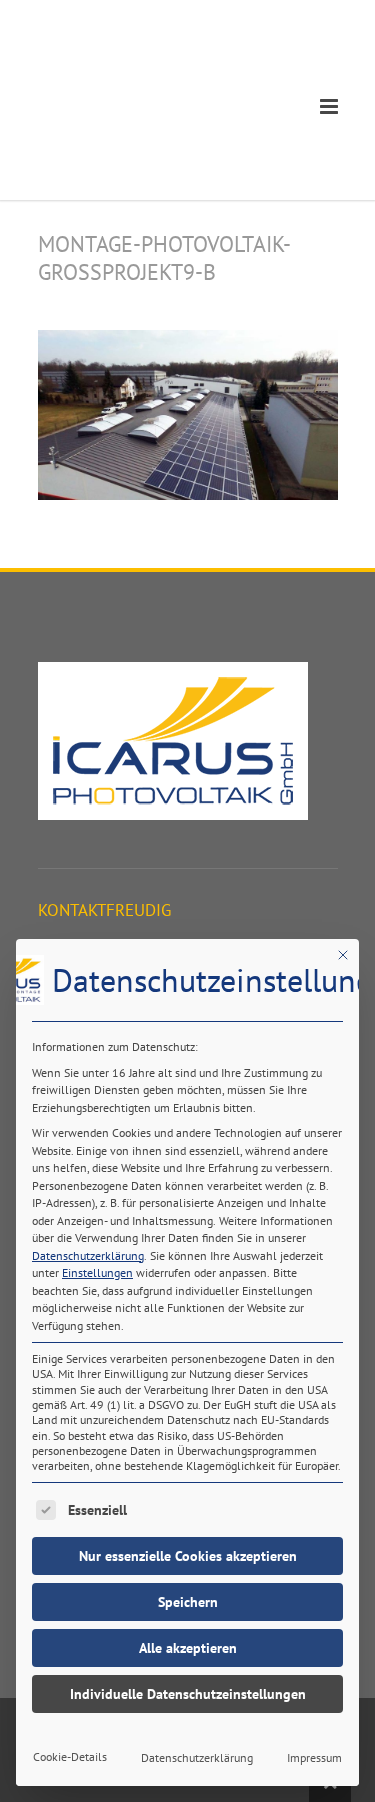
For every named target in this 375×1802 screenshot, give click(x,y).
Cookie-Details (70, 1756)
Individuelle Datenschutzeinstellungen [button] (188, 1694)
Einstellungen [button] (97, 1272)
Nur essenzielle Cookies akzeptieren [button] (188, 1556)
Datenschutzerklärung (88, 1255)
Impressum (314, 1757)
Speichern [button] (188, 1602)
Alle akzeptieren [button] (188, 1648)
